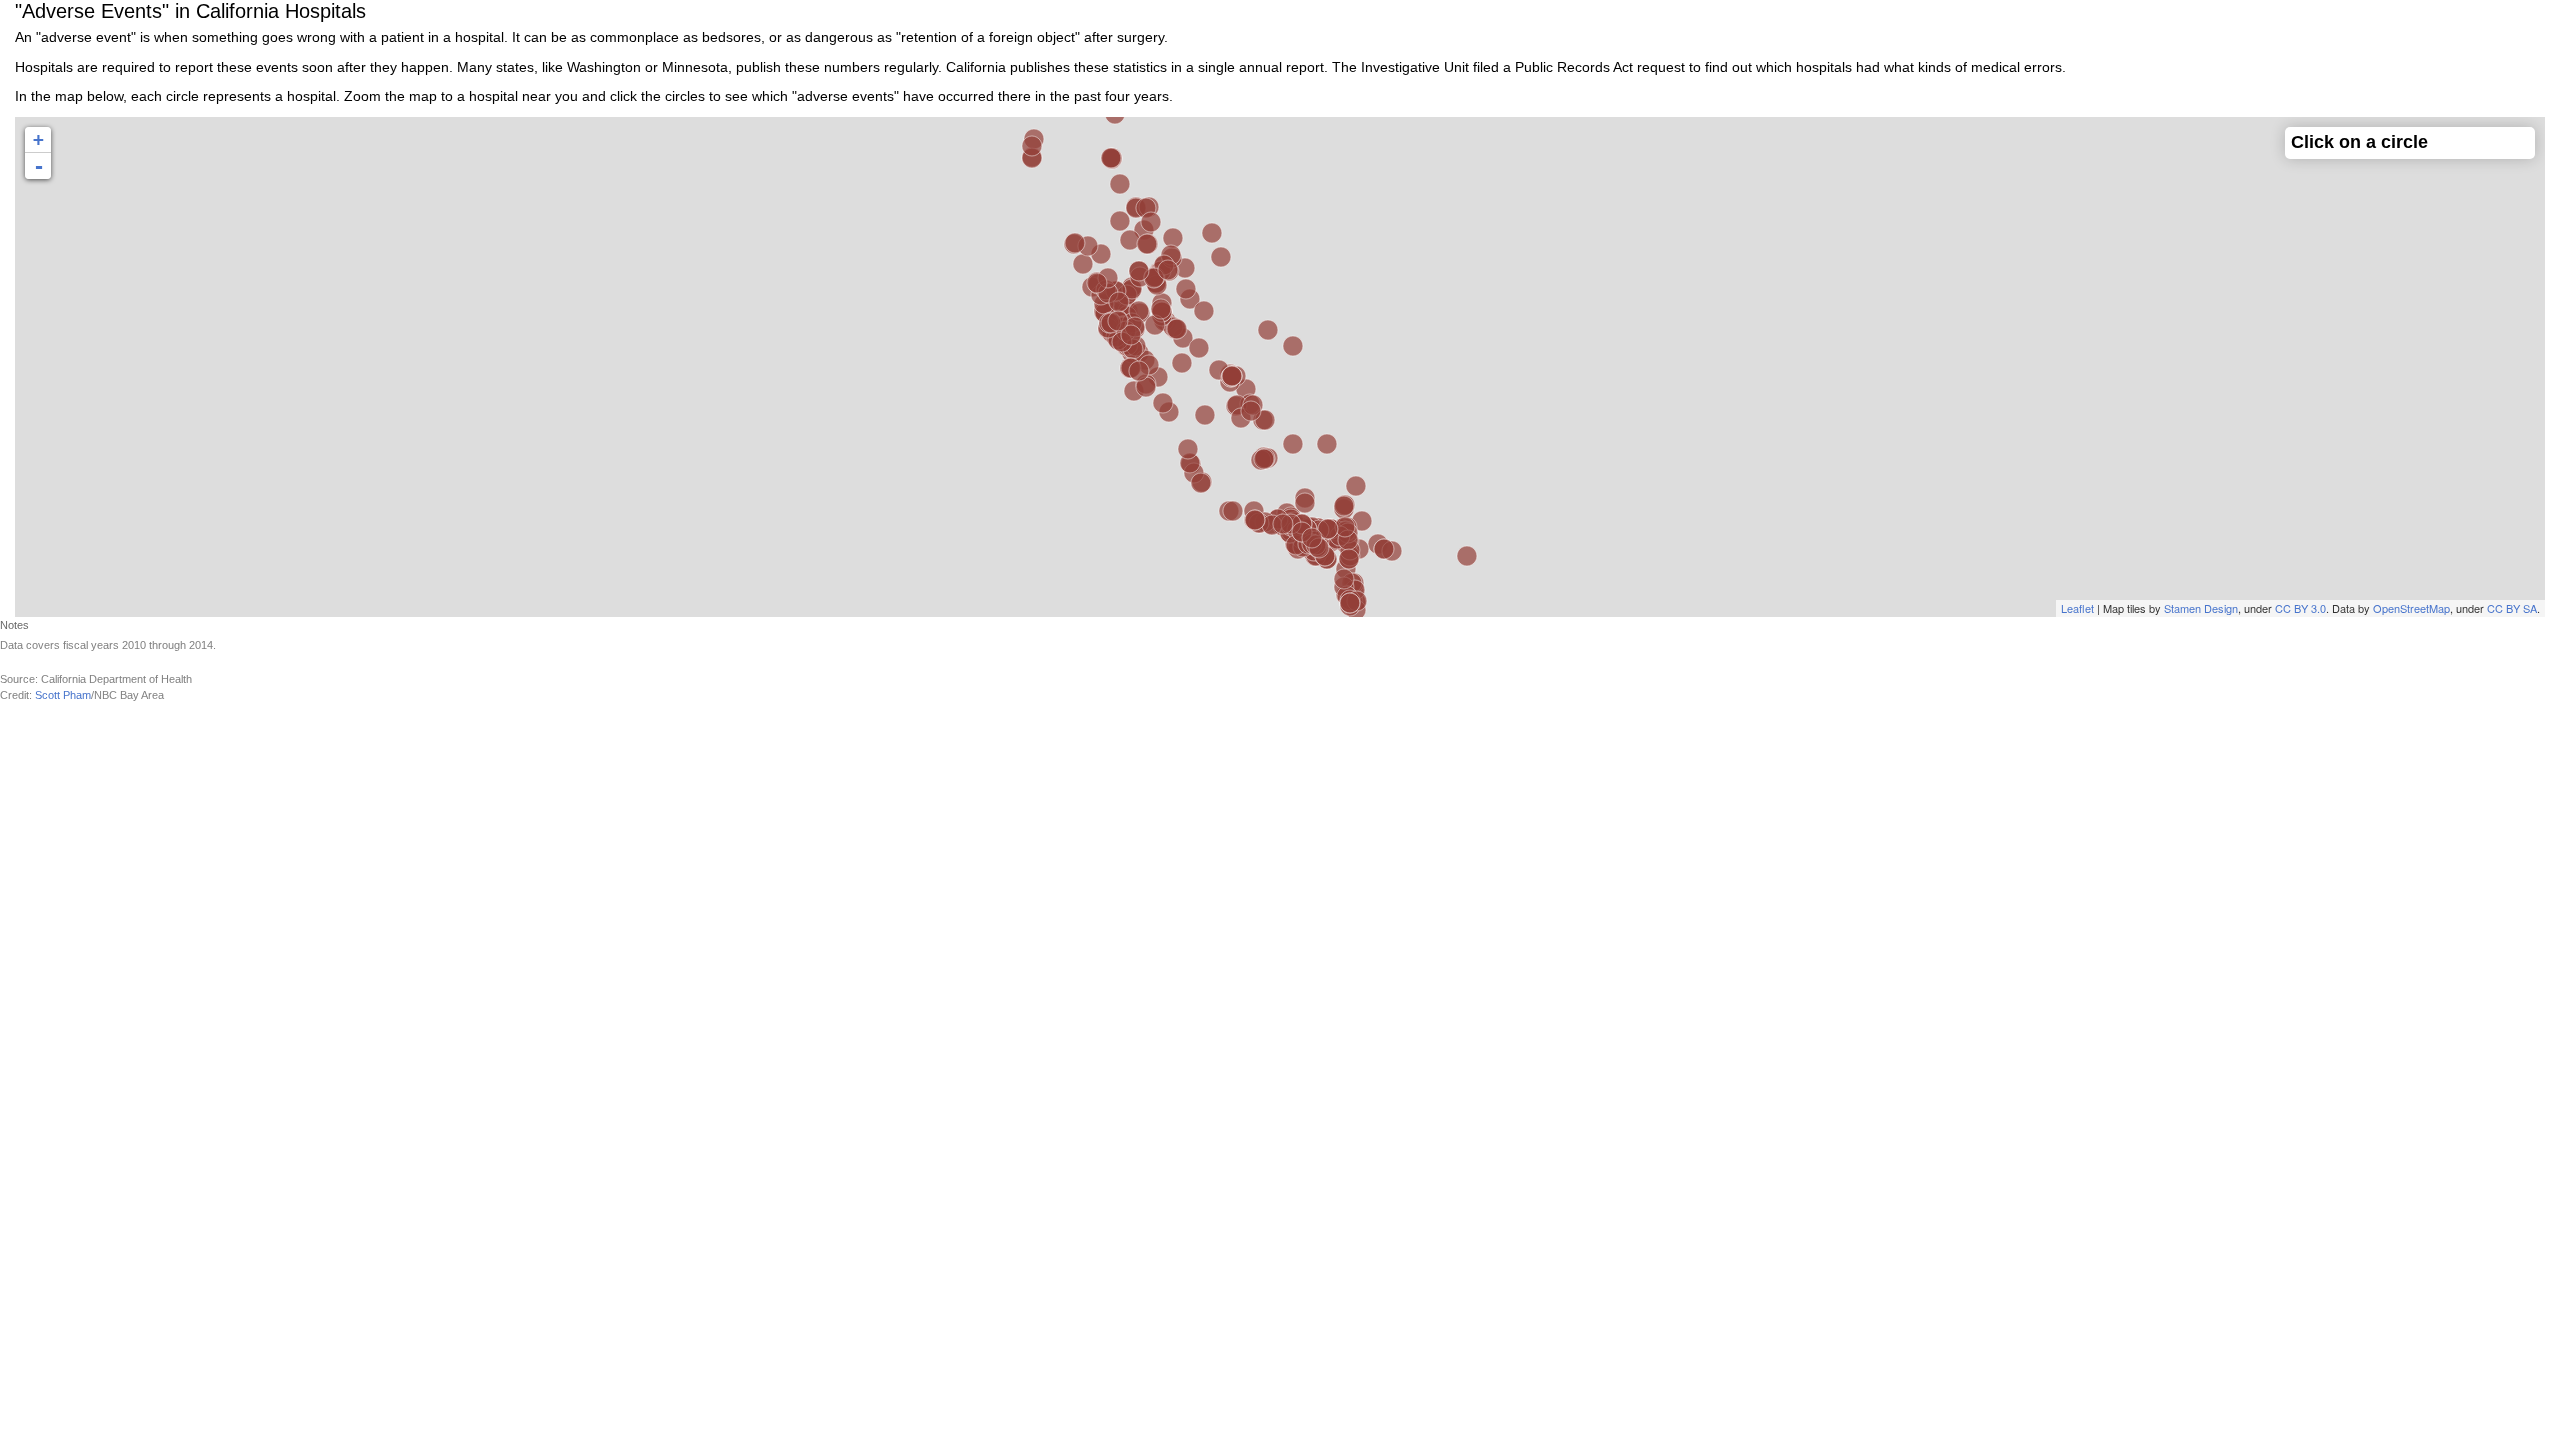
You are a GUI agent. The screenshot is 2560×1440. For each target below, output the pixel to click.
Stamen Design (2201, 608)
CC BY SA (2512, 608)
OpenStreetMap (2411, 608)
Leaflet (2077, 608)
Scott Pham (63, 695)
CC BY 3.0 (2300, 608)
